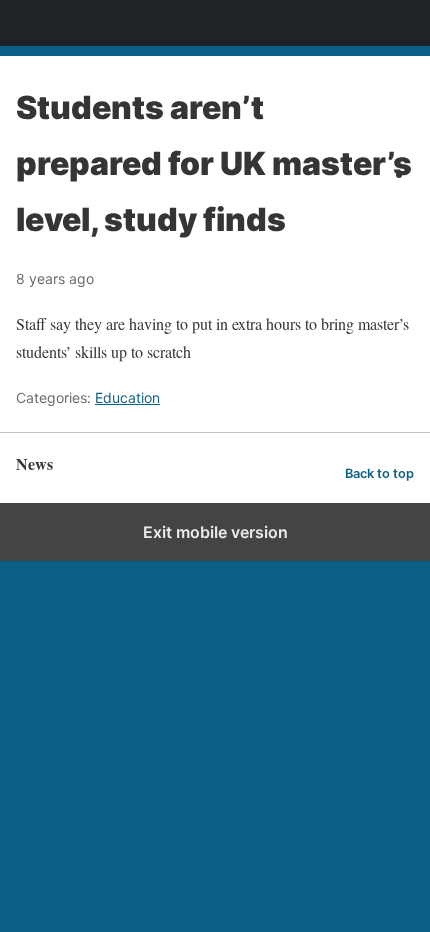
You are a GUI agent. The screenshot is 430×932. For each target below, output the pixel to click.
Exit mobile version (215, 532)
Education (127, 397)
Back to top (379, 473)
